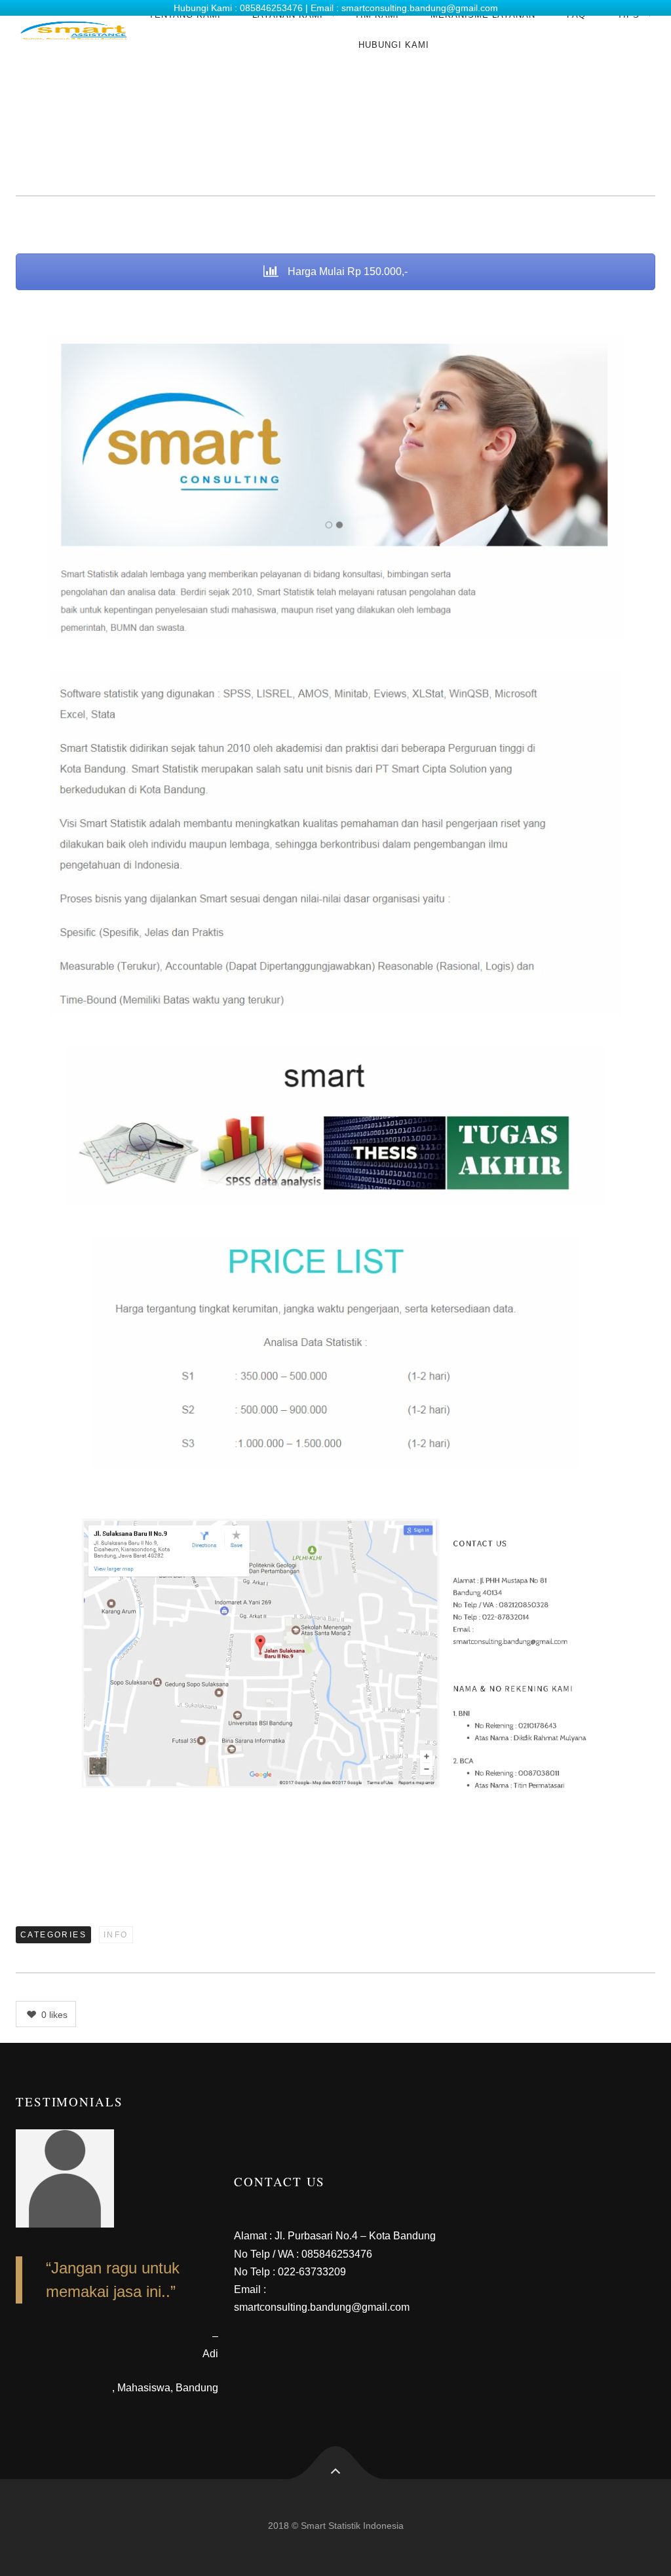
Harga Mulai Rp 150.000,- (346, 271)
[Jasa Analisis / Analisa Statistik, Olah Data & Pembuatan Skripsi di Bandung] (74, 30)
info (116, 1935)
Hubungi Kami (394, 45)
